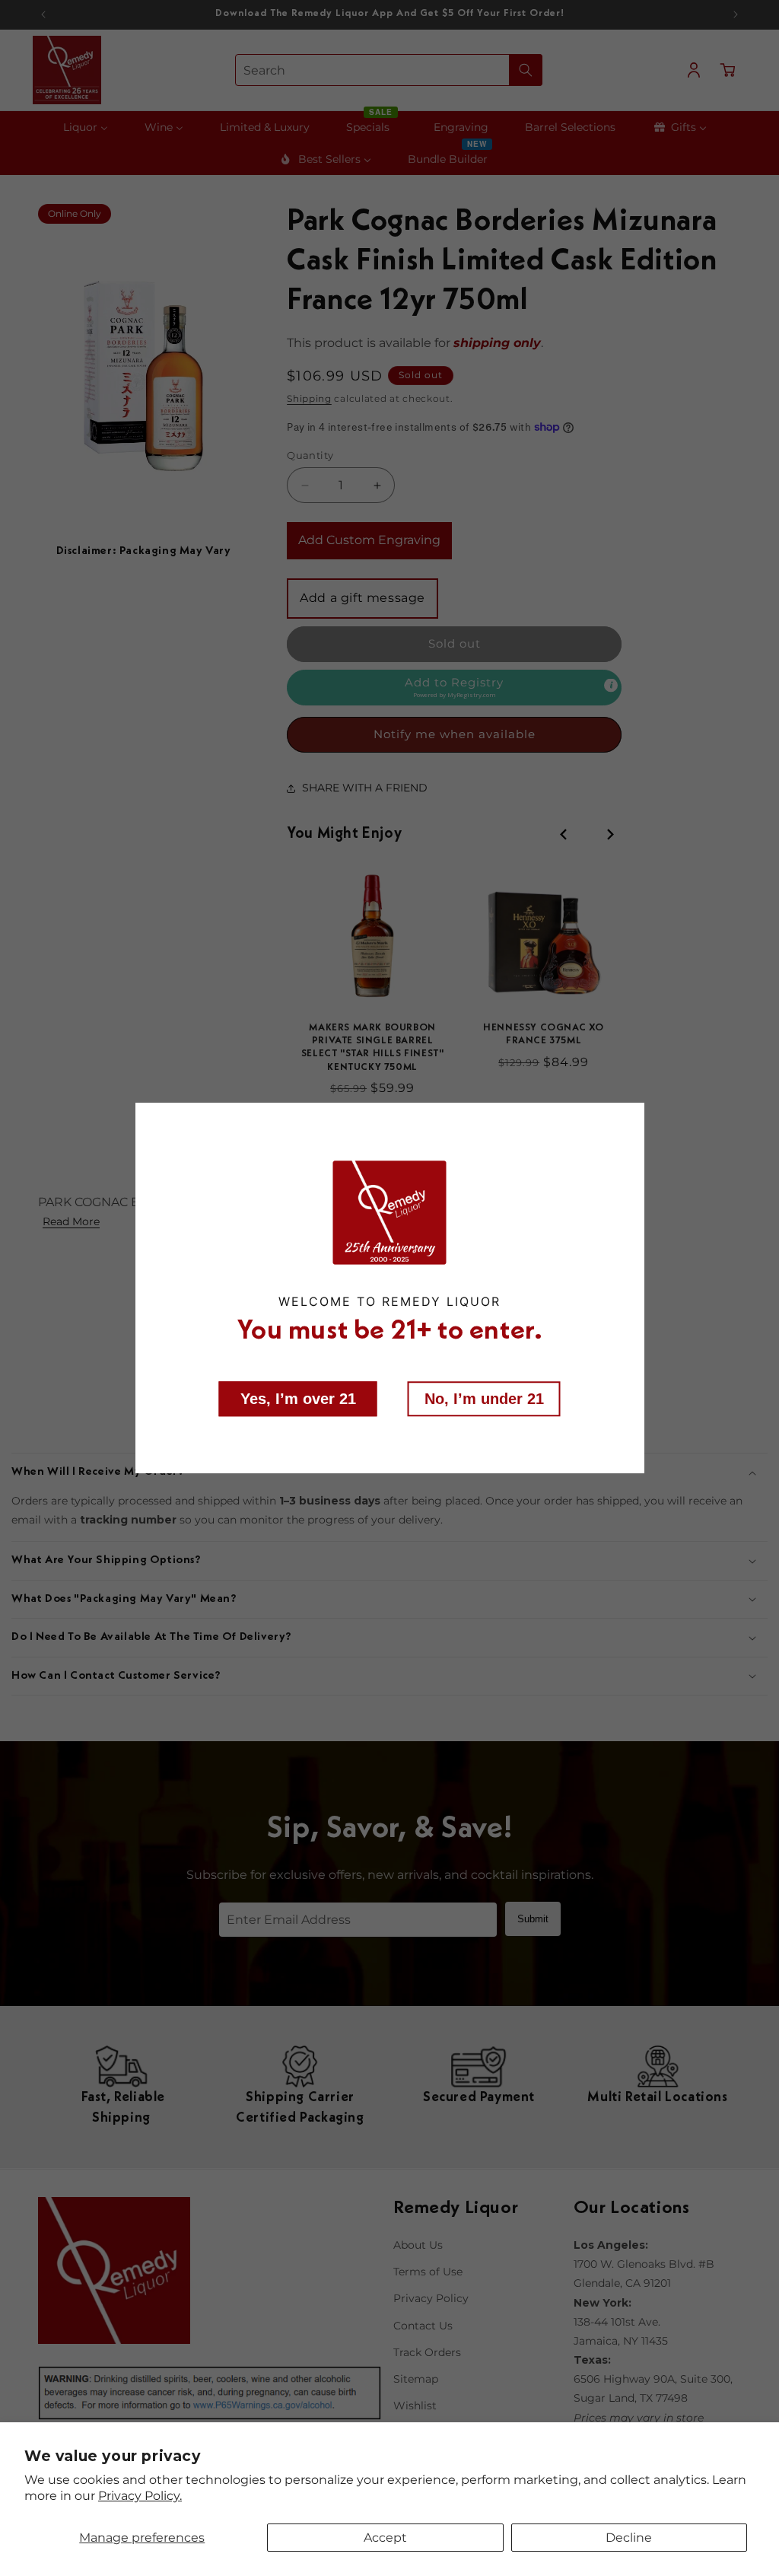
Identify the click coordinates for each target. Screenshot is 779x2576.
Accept (385, 2538)
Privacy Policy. (140, 2496)
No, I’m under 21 (484, 1398)
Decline (629, 2538)
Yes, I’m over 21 (298, 1398)
